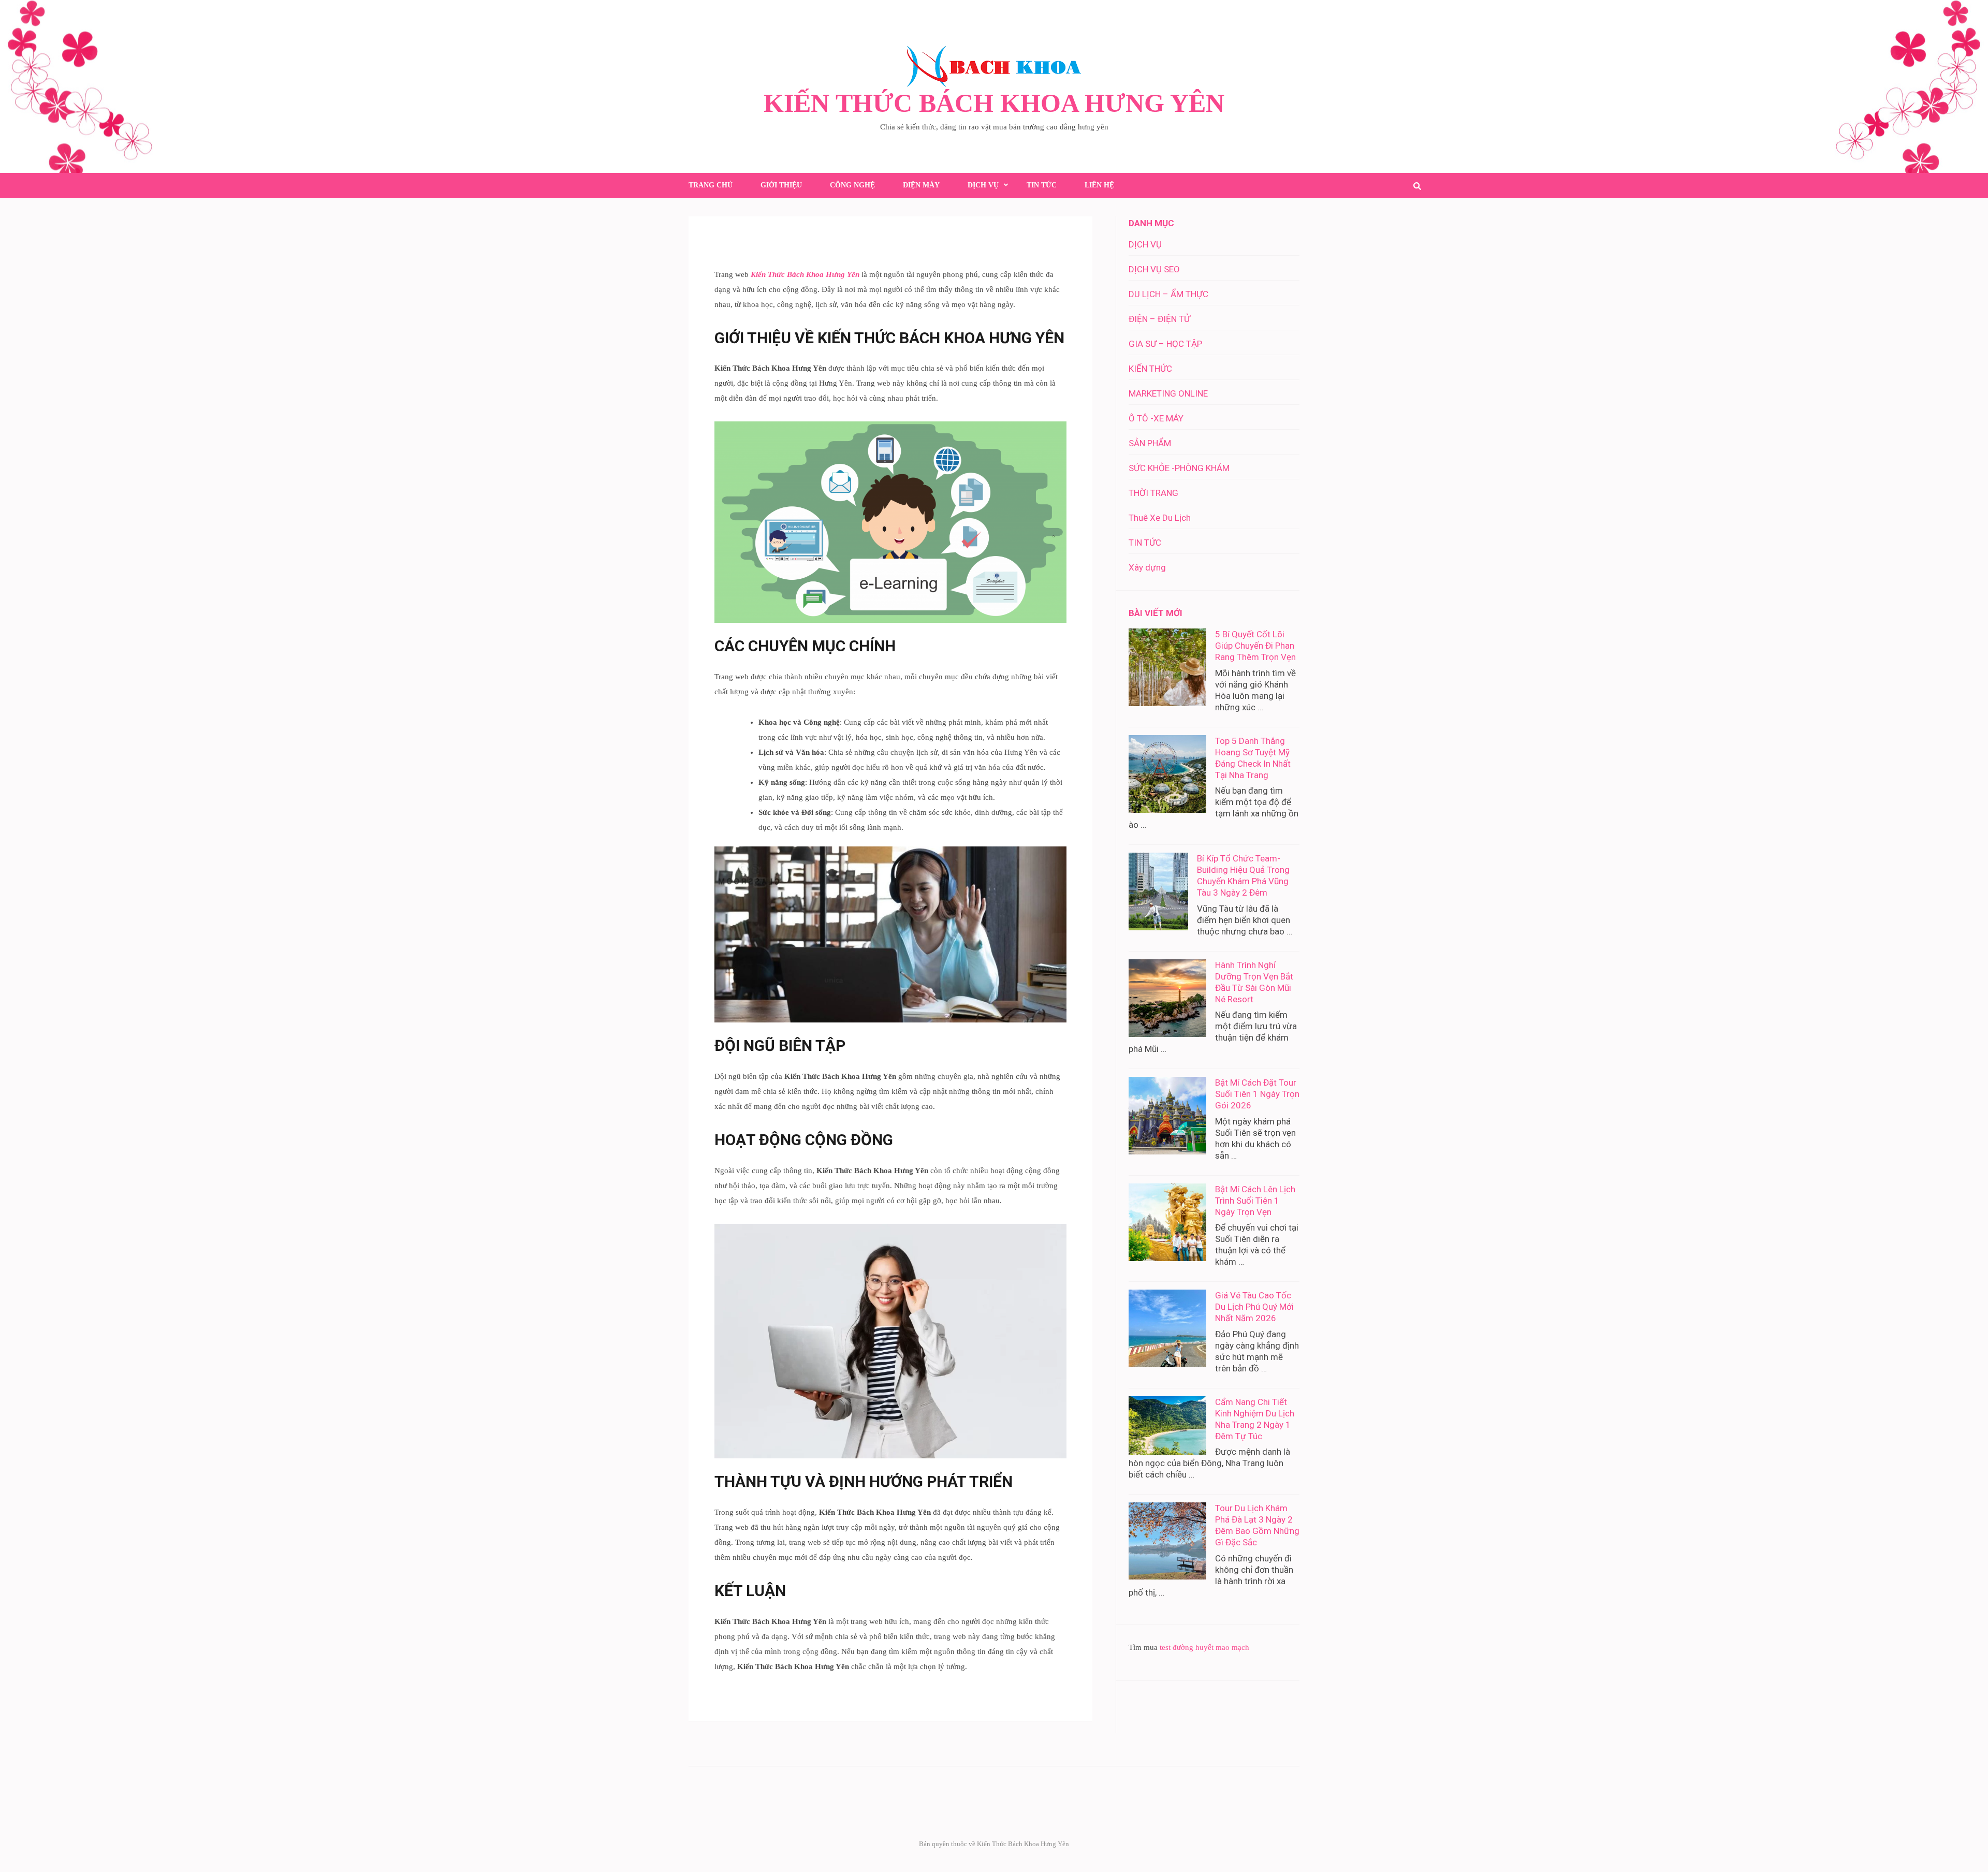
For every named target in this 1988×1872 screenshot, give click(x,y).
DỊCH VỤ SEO (1154, 269)
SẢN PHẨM (1150, 443)
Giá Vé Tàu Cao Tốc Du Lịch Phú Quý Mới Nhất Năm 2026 (1254, 1307)
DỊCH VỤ (983, 185)
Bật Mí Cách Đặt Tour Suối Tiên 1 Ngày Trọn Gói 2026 (1257, 1094)
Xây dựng (1147, 567)
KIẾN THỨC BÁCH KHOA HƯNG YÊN (994, 103)
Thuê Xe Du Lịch (1160, 518)
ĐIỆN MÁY (921, 185)
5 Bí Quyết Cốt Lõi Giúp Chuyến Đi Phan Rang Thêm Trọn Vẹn (1255, 646)
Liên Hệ (1099, 185)
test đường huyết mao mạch (1204, 1647)
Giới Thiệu (781, 185)
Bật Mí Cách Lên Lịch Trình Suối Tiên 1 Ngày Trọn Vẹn (1255, 1201)
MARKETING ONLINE (1168, 393)
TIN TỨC (1042, 185)
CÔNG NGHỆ (852, 185)
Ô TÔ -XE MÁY (1156, 418)
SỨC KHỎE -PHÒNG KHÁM (1179, 468)
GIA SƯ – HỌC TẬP (1165, 344)
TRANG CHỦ (711, 185)
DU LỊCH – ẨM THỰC (1168, 294)
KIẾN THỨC (1150, 369)
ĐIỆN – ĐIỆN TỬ (1159, 319)
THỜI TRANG (1153, 493)
